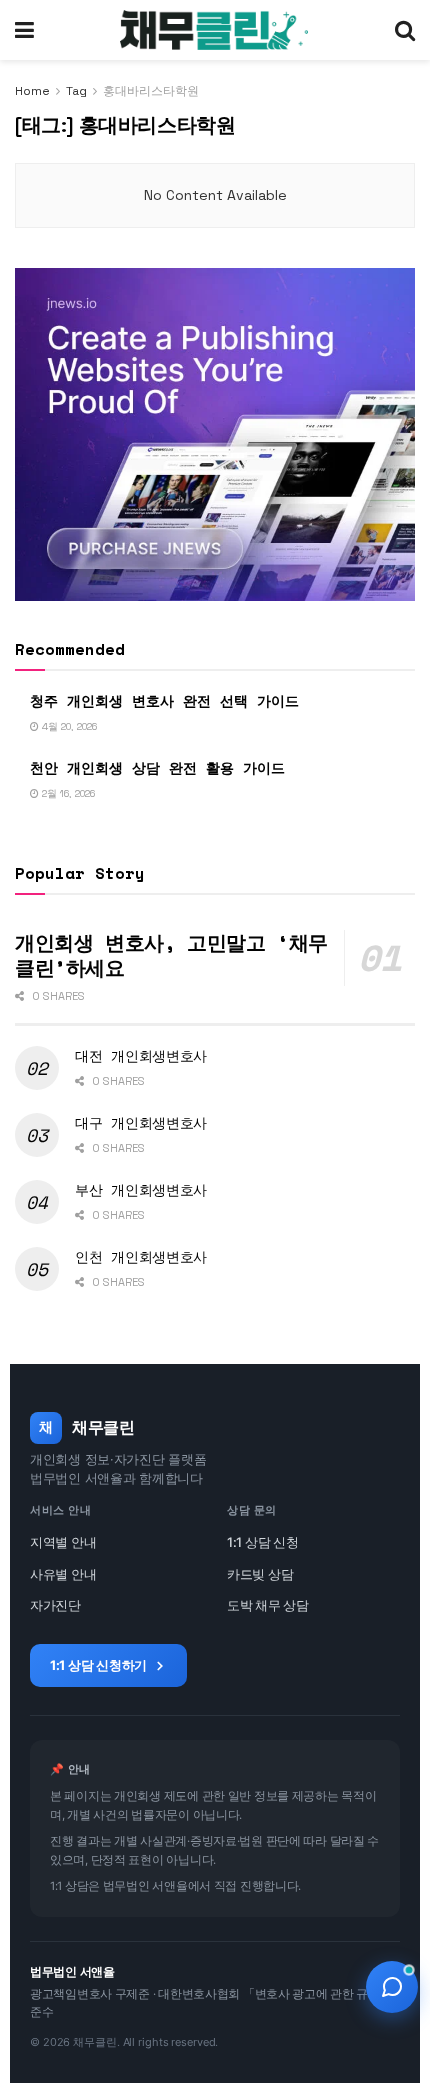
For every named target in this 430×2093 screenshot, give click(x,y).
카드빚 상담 (260, 1574)
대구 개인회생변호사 (141, 1122)
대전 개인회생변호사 (141, 1055)
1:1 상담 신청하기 (98, 1665)
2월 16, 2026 (67, 793)
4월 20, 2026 (68, 726)
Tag (76, 91)
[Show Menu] (24, 30)
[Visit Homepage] (214, 30)
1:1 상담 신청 (263, 1542)
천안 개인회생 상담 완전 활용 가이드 (157, 767)
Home (32, 91)
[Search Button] (405, 30)
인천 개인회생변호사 (141, 1256)
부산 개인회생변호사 (141, 1189)
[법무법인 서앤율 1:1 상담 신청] (392, 1987)
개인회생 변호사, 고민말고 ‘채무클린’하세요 (171, 955)
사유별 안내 (63, 1574)
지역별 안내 (63, 1542)
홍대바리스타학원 (151, 91)
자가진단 (55, 1605)
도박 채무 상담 (268, 1605)
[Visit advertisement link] (215, 434)
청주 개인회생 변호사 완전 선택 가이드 (164, 700)
